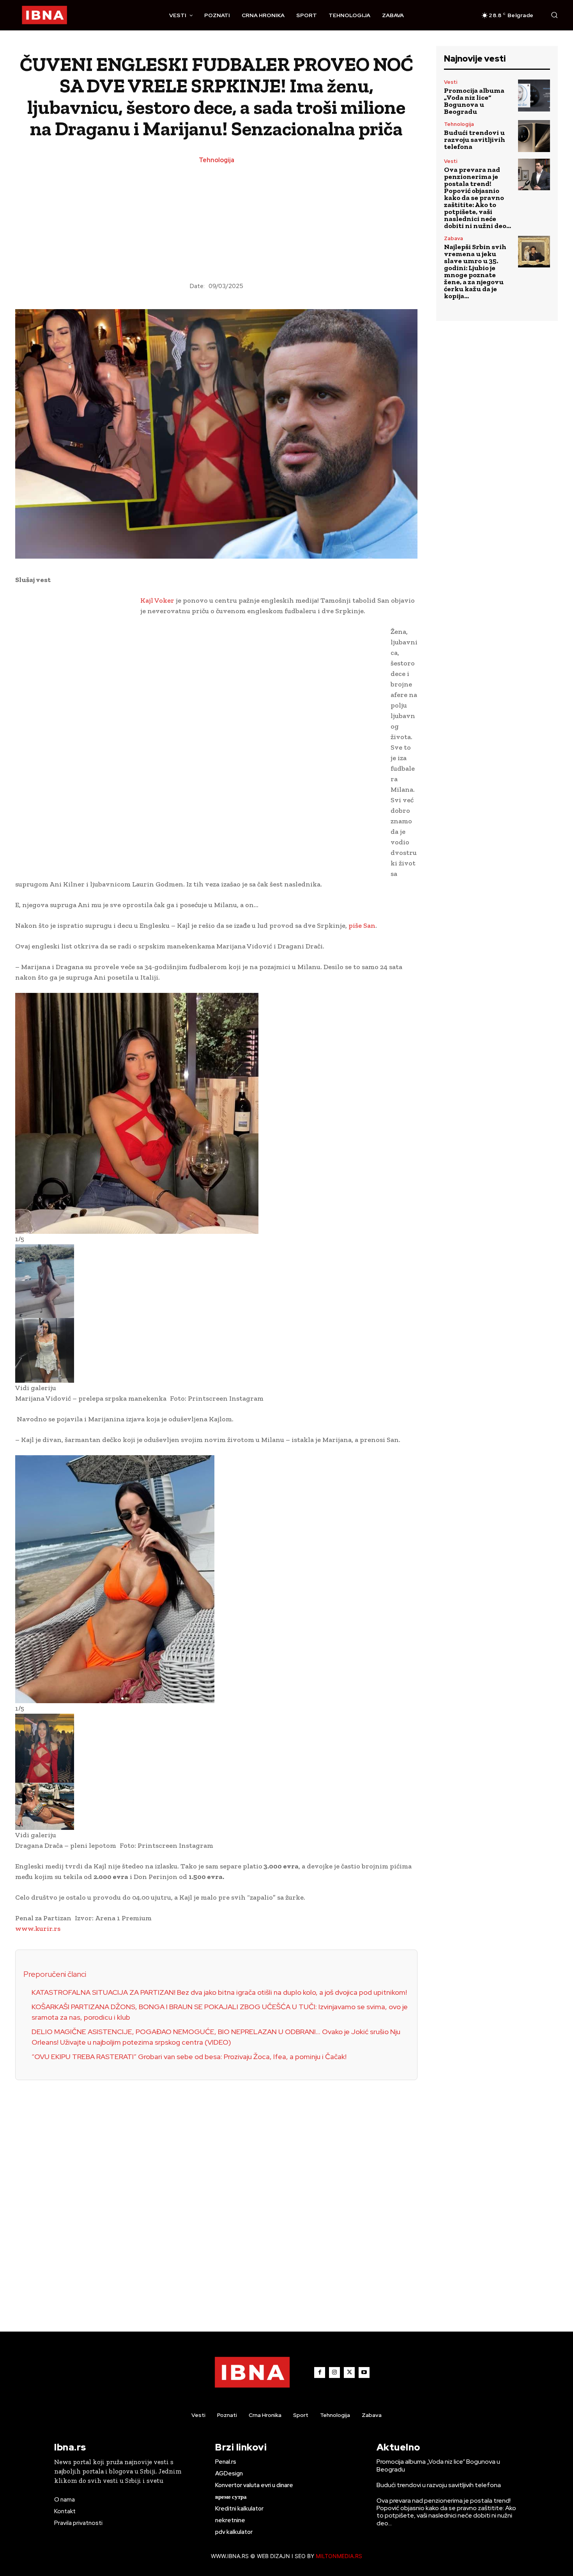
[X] (349, 2373)
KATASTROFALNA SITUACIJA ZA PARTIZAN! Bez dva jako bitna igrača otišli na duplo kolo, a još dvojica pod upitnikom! (219, 1992)
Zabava (454, 238)
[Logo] (44, 15)
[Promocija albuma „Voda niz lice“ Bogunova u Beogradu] (534, 96)
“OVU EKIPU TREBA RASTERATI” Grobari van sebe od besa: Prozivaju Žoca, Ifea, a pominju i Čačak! (189, 2057)
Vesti (451, 82)
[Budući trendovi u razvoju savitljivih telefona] (534, 136)
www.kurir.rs (38, 1928)
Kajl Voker (157, 600)
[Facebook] (320, 2373)
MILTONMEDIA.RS (339, 2556)
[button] (554, 15)
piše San (362, 925)
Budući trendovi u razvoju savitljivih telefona (475, 140)
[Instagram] (334, 2373)
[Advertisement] (216, 224)
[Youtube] (364, 2373)
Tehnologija (217, 160)
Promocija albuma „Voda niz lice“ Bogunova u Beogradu (474, 101)
